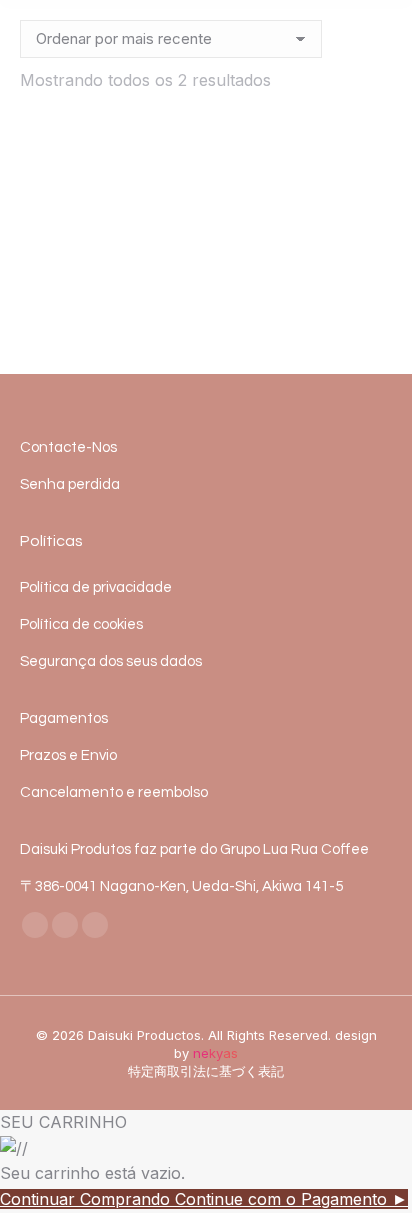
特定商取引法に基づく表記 (206, 1071)
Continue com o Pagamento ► (291, 1199)
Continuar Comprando (87, 1199)
